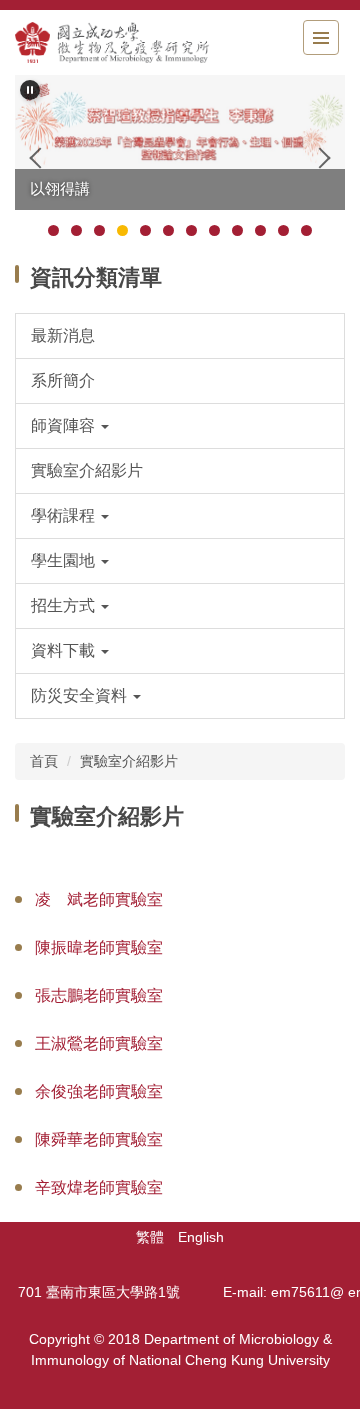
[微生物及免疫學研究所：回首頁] (125, 42)
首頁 (44, 761)
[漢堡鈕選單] (321, 37)
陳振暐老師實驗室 (99, 947)
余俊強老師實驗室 (99, 1091)
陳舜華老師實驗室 (99, 1139)
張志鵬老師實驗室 (99, 995)
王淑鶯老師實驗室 (99, 1043)
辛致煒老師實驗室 (99, 1187)
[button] (30, 90)
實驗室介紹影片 (129, 761)
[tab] (53, 230)
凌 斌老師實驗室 (99, 899)
